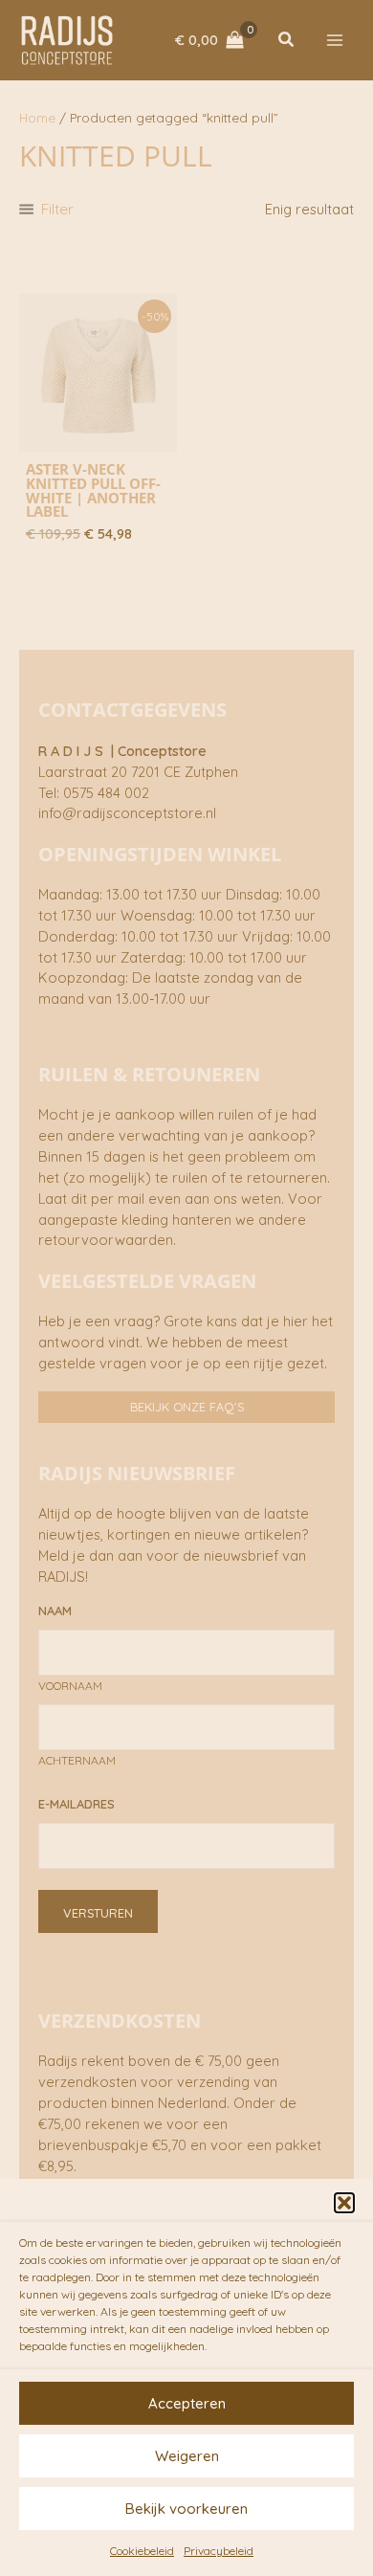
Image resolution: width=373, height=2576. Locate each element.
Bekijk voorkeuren (186, 2509)
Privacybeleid (219, 2551)
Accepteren (187, 2403)
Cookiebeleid (142, 2551)
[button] (344, 2203)
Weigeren (187, 2456)
